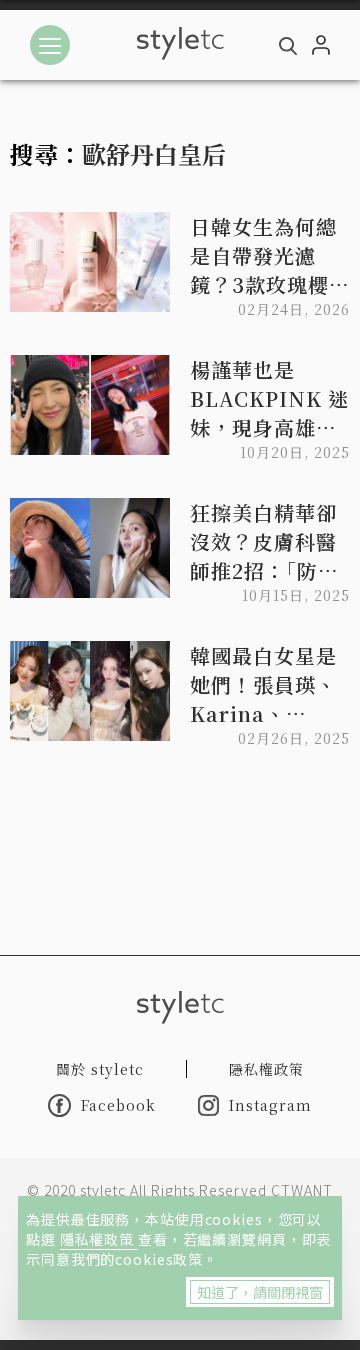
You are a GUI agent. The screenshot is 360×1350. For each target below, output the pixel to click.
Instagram (270, 1105)
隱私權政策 (99, 1239)
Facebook (118, 1105)
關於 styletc (100, 1069)
